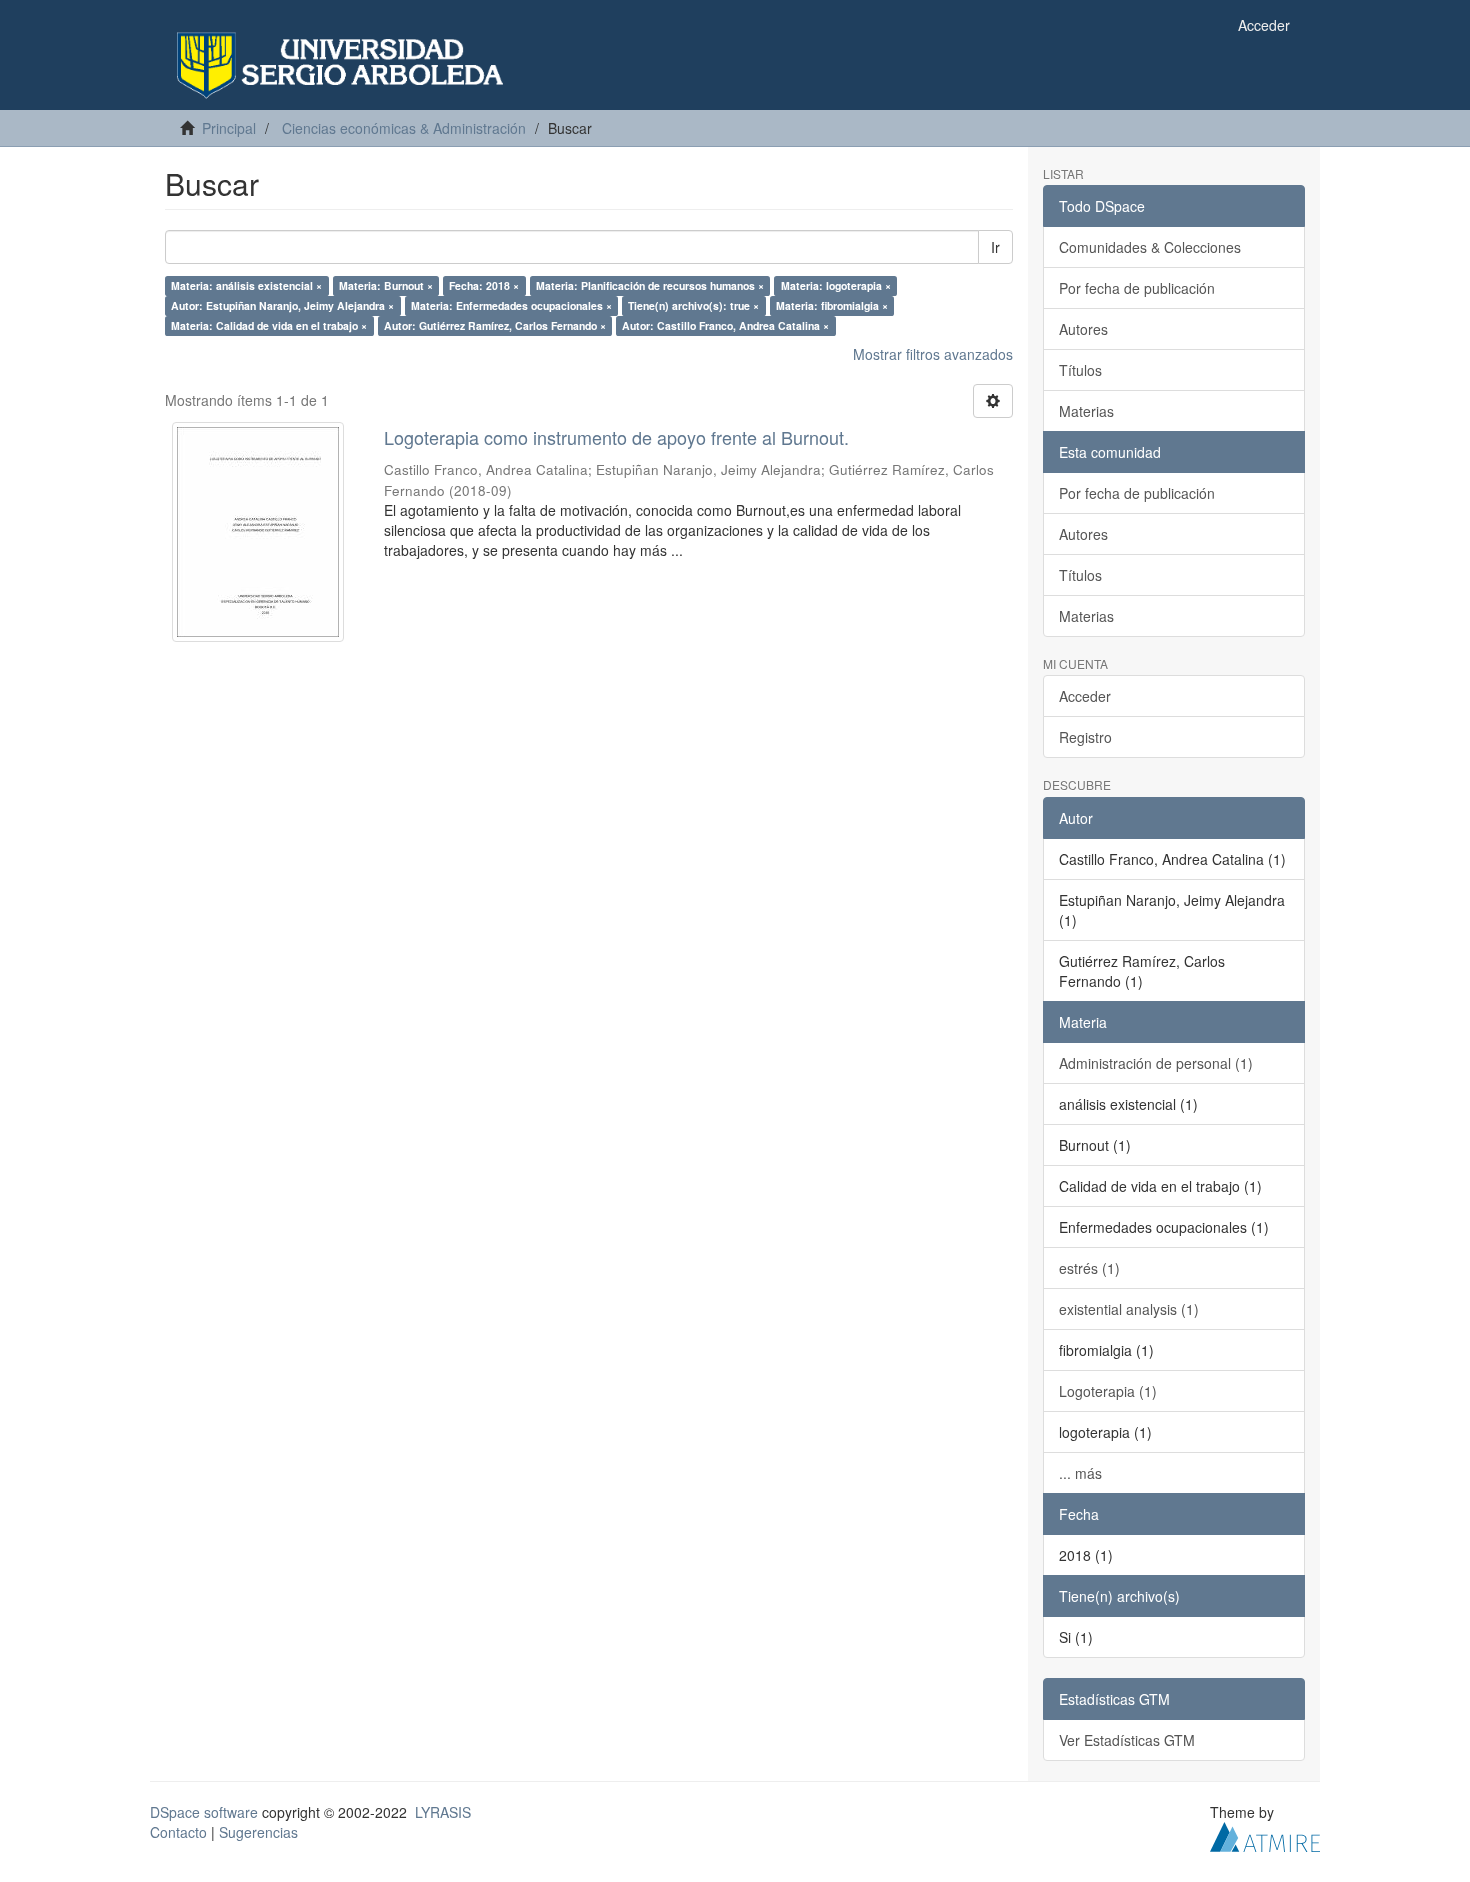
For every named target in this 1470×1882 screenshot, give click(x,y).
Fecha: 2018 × (484, 285)
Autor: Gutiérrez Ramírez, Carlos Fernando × (495, 325)
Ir (995, 247)
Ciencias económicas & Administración (404, 128)
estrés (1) (1089, 1268)
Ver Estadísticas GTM (1127, 1740)
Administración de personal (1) (1156, 1063)
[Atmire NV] (1265, 1834)
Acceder (1085, 696)
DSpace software (204, 1812)
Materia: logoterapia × (836, 285)
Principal (229, 128)
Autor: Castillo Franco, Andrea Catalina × (725, 325)
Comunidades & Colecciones (1150, 247)
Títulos (1080, 370)
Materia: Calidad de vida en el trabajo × (269, 325)
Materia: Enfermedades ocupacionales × (511, 305)
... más (1080, 1473)
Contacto (178, 1832)
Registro (1085, 737)
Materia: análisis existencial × (246, 285)
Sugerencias (258, 1832)
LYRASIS (443, 1812)
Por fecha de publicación (1137, 288)
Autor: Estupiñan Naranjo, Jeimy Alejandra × (282, 305)
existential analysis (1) (1129, 1309)
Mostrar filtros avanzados (933, 354)
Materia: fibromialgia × (832, 305)
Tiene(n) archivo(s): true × (693, 305)
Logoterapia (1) (1108, 1391)
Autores (1083, 329)
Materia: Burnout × (386, 285)
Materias (1086, 411)
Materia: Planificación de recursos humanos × (650, 285)
